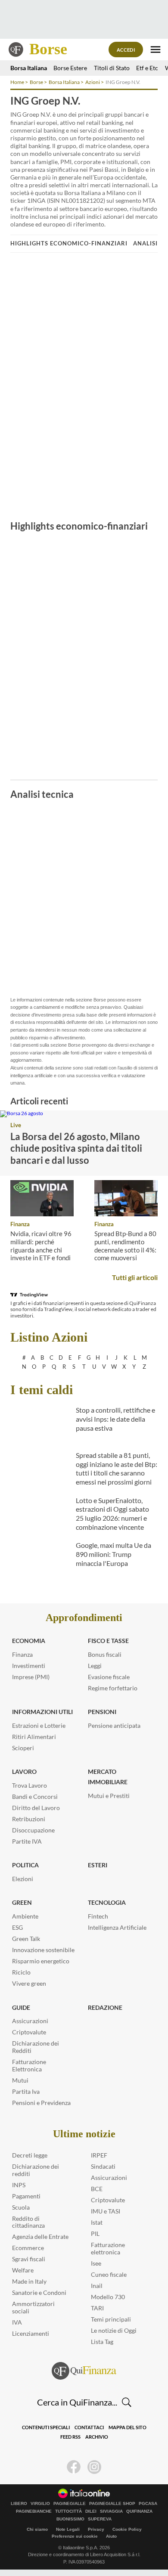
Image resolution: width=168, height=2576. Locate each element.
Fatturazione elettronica (108, 2248)
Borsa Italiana (29, 68)
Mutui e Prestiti (109, 1796)
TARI (97, 2308)
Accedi (126, 50)
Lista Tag (102, 2342)
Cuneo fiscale (109, 2274)
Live (16, 1125)
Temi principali (111, 2319)
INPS (19, 2185)
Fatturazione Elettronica (29, 2065)
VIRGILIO (40, 2504)
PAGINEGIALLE (70, 2504)
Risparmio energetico (41, 1961)
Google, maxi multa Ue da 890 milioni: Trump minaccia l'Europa (114, 1554)
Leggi (95, 1666)
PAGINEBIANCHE (34, 2511)
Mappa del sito (128, 2427)
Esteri (98, 1865)
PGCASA (148, 2504)
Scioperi (23, 1748)
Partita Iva (26, 2091)
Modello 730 (108, 2297)
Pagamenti (26, 2196)
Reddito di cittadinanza (28, 2222)
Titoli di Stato (112, 68)
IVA (17, 2322)
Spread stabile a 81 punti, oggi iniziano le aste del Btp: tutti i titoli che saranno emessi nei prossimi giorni (117, 1468)
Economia (29, 1641)
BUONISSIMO (70, 2519)
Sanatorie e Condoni (39, 2292)
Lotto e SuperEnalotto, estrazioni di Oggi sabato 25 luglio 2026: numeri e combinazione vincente (112, 1514)
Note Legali (68, 2529)
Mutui (20, 2080)
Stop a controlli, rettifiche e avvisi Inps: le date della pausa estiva (115, 1419)
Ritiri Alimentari (34, 1737)
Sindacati (103, 2166)
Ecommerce (28, 2248)
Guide (21, 2007)
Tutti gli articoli (135, 1277)
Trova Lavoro (30, 1785)
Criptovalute (29, 2032)
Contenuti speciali (46, 2427)
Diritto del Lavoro (36, 1808)
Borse (48, 49)
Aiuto (111, 2536)
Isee (96, 2263)
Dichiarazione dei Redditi (36, 2047)
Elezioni (23, 1879)
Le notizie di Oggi (114, 2330)
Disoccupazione (33, 1830)
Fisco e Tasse (108, 1641)
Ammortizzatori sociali (33, 2307)
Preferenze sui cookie (75, 2536)
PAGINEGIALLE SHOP (112, 2504)
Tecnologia (107, 1902)
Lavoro (24, 1772)
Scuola (21, 2207)
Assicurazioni (30, 2021)
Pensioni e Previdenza (41, 2103)
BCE (97, 2189)
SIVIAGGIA (111, 2511)
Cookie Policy (127, 2529)
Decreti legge (30, 2155)
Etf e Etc (147, 68)
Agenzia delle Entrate (40, 2237)
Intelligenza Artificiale (117, 1927)
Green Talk (26, 1939)
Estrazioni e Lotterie (39, 1725)
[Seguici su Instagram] (94, 2467)
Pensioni (102, 1712)
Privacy (96, 2529)
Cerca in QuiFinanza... (77, 2402)
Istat (97, 2222)
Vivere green (29, 1983)
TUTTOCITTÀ (68, 2511)
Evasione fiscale (109, 1677)
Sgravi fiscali (29, 2259)
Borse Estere (70, 68)
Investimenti (29, 1666)
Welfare (23, 2270)
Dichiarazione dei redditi (36, 2170)
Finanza (20, 1224)
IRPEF (99, 2155)
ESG (17, 1927)
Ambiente (25, 1916)
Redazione (105, 2007)
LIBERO (19, 2504)
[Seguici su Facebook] (74, 2467)
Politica (25, 1865)
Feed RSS (70, 2437)
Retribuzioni (29, 1819)
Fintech (98, 1916)
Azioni (93, 82)
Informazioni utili (42, 1712)
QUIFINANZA (139, 2511)
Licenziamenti (31, 2333)
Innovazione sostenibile (43, 1950)
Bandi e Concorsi (35, 1796)
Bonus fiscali (105, 1654)
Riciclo (21, 1972)
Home (17, 82)
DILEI (91, 2511)
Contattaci (89, 2427)
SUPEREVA (100, 2519)
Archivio (97, 2437)
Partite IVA (27, 1841)
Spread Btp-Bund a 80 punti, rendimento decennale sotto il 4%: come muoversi (125, 1246)
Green (22, 1902)
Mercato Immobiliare (108, 1777)
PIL (95, 2233)
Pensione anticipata (114, 1725)
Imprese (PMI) (31, 1677)
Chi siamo (37, 2529)
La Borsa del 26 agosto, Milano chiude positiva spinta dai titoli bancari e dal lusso (76, 1148)
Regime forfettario (113, 1688)
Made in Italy (29, 2281)
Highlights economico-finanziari (69, 243)
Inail (97, 2286)
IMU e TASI (106, 2211)
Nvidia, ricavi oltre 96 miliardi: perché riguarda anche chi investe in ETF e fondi (41, 1246)
